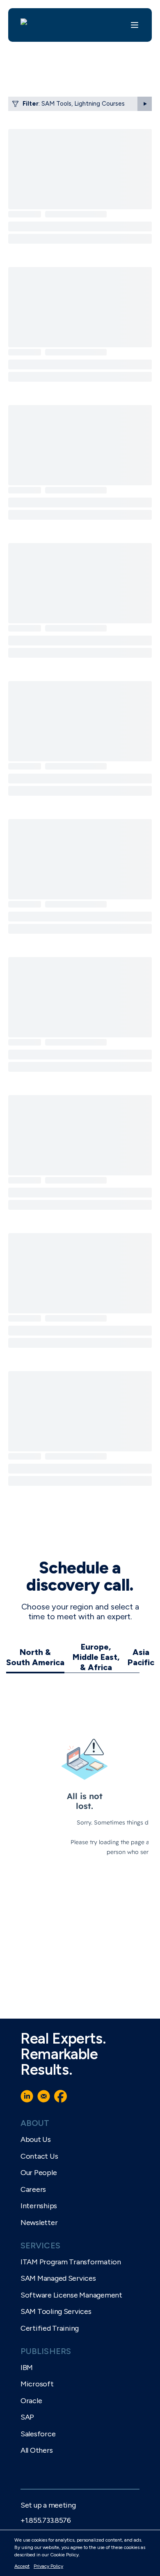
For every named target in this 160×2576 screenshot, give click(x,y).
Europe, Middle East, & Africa (96, 1657)
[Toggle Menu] (135, 25)
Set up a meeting (48, 2505)
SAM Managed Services (58, 2278)
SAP (27, 2417)
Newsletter (39, 2223)
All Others (37, 2450)
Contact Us (39, 2156)
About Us (36, 2139)
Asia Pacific (141, 1657)
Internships (39, 2206)
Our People (39, 2173)
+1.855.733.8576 (46, 2520)
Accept (22, 2566)
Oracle (31, 2401)
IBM (27, 2368)
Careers (33, 2189)
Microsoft (37, 2384)
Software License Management (71, 2295)
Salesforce (38, 2434)
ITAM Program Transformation (71, 2262)
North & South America (35, 1657)
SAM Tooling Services (56, 2311)
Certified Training (50, 2328)
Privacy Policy (48, 2566)
